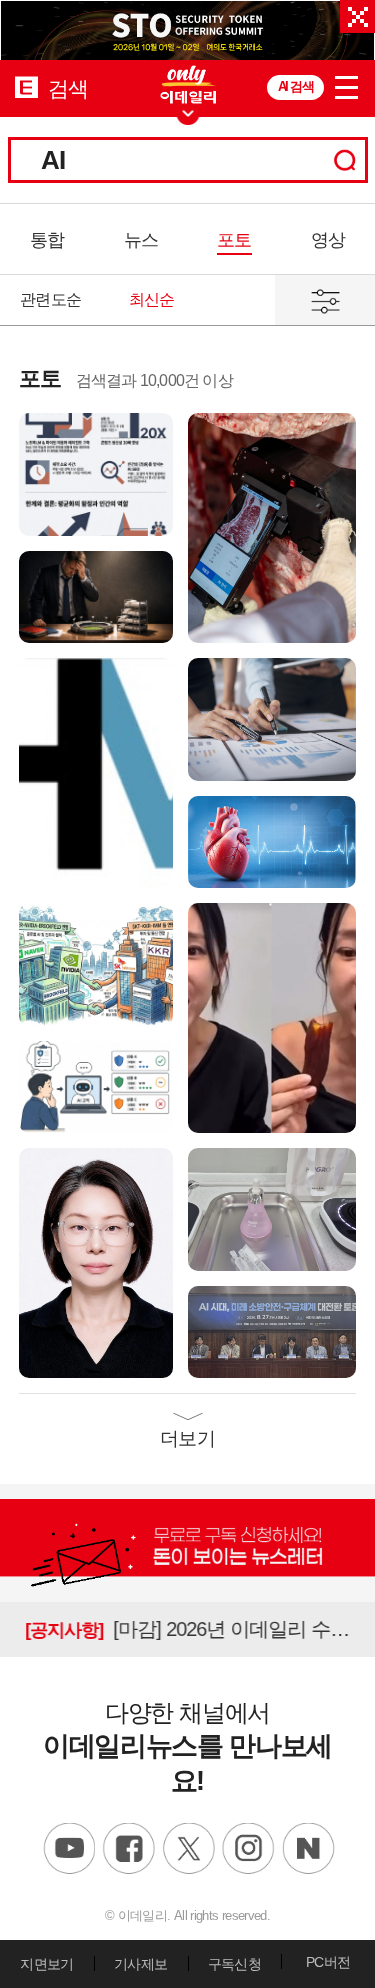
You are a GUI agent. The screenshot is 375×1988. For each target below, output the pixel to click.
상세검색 (325, 300)
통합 (47, 240)
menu (347, 84)
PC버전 (328, 1962)
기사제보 (140, 1964)
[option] (187, 30)
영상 (328, 240)
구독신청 (234, 1964)
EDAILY (26, 86)
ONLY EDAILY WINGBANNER (188, 84)
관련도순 (50, 299)
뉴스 (141, 240)
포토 (234, 240)
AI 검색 (295, 86)
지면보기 (46, 1964)
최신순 (152, 299)
